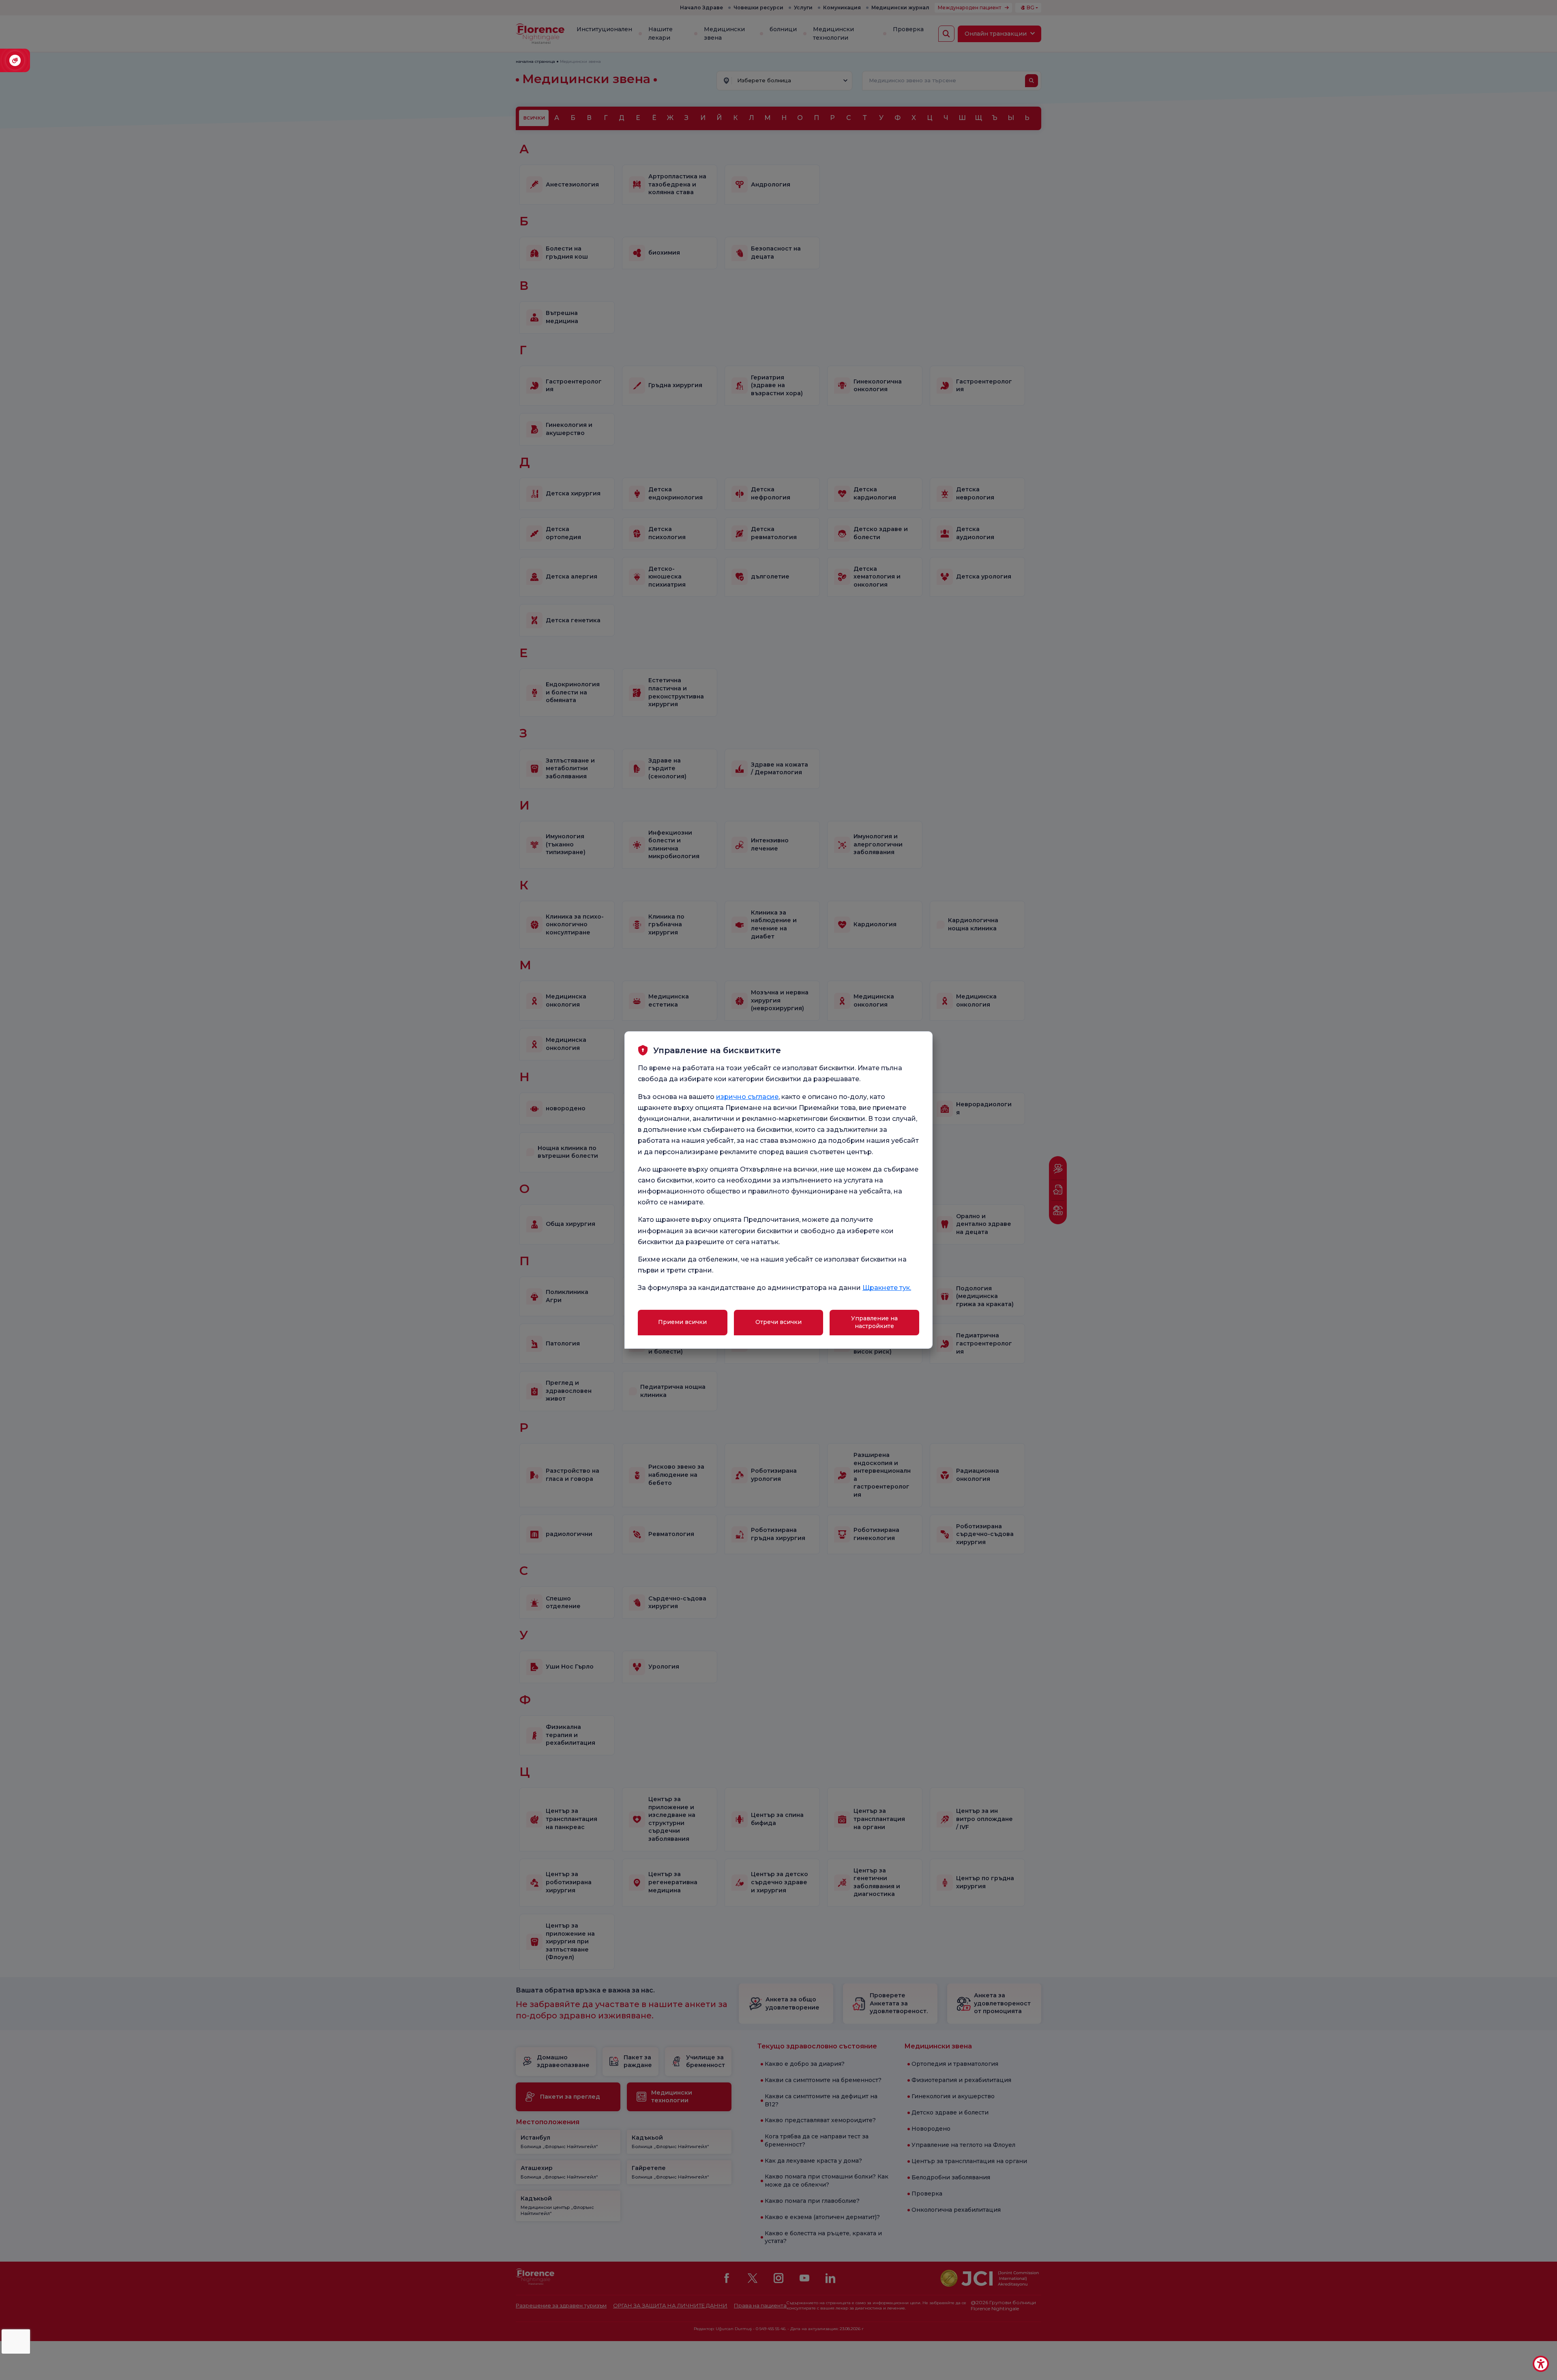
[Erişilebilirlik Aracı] (1541, 2364)
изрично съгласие (747, 1097)
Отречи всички (778, 1322)
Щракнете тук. (887, 1288)
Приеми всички (682, 1322)
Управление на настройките (874, 1322)
